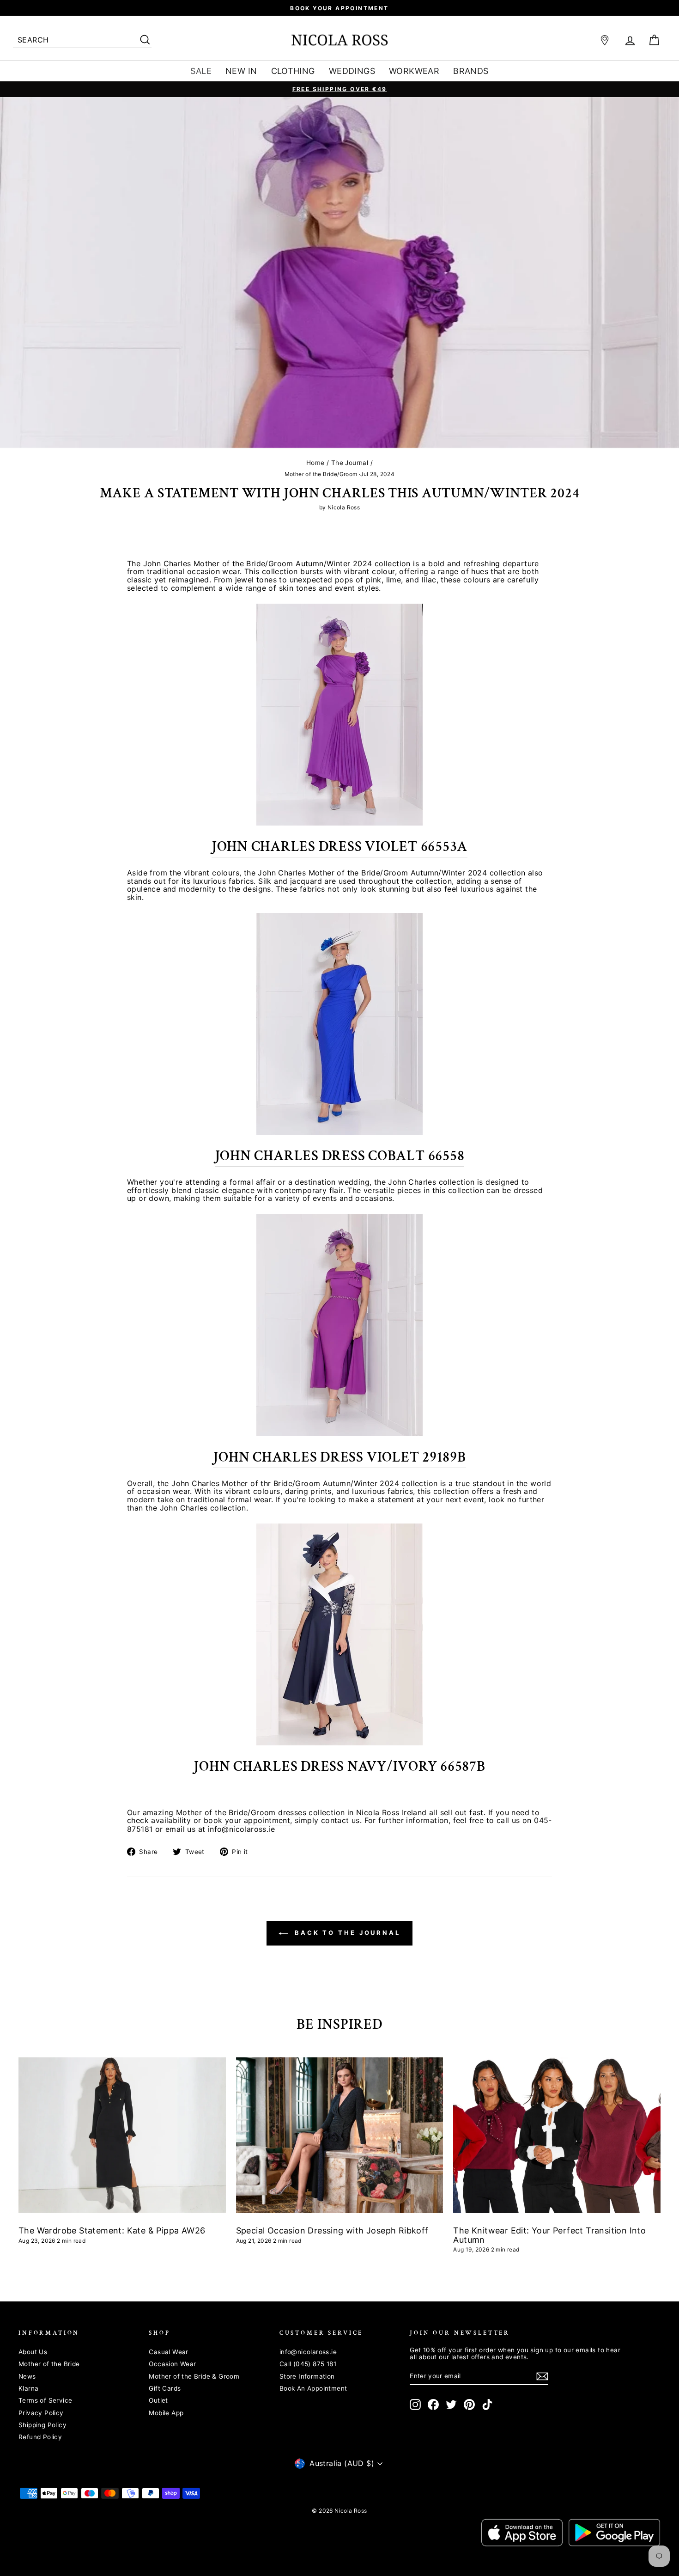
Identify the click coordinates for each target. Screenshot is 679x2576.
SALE (201, 71)
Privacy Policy (41, 2413)
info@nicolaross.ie (308, 2352)
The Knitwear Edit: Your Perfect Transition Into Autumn (549, 2235)
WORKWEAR (414, 71)
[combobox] (82, 40)
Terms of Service (45, 2400)
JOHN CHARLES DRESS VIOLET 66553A (339, 847)
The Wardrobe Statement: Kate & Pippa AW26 (112, 2230)
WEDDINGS (352, 71)
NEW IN (241, 71)
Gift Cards (165, 2388)
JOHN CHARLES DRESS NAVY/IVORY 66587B (339, 1767)
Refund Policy (40, 2437)
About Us (33, 2352)
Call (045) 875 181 (308, 2364)
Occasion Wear (172, 2364)
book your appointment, (248, 1821)
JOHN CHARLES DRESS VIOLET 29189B (339, 1457)
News (27, 2376)
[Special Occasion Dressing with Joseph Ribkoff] (340, 2135)
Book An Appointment (313, 2388)
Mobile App (166, 2413)
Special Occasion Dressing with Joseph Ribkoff (332, 2230)
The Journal (350, 463)
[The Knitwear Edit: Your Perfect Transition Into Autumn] (557, 2135)
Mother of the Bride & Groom (194, 2376)
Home (315, 463)
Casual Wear (168, 2352)
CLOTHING (293, 71)
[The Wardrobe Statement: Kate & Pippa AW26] (122, 2135)
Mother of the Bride (49, 2364)
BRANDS (471, 71)
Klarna (28, 2388)
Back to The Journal (346, 1933)
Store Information (307, 2376)
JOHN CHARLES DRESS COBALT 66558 (340, 1156)
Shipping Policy (42, 2425)
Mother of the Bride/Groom (321, 474)
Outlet (158, 2400)
